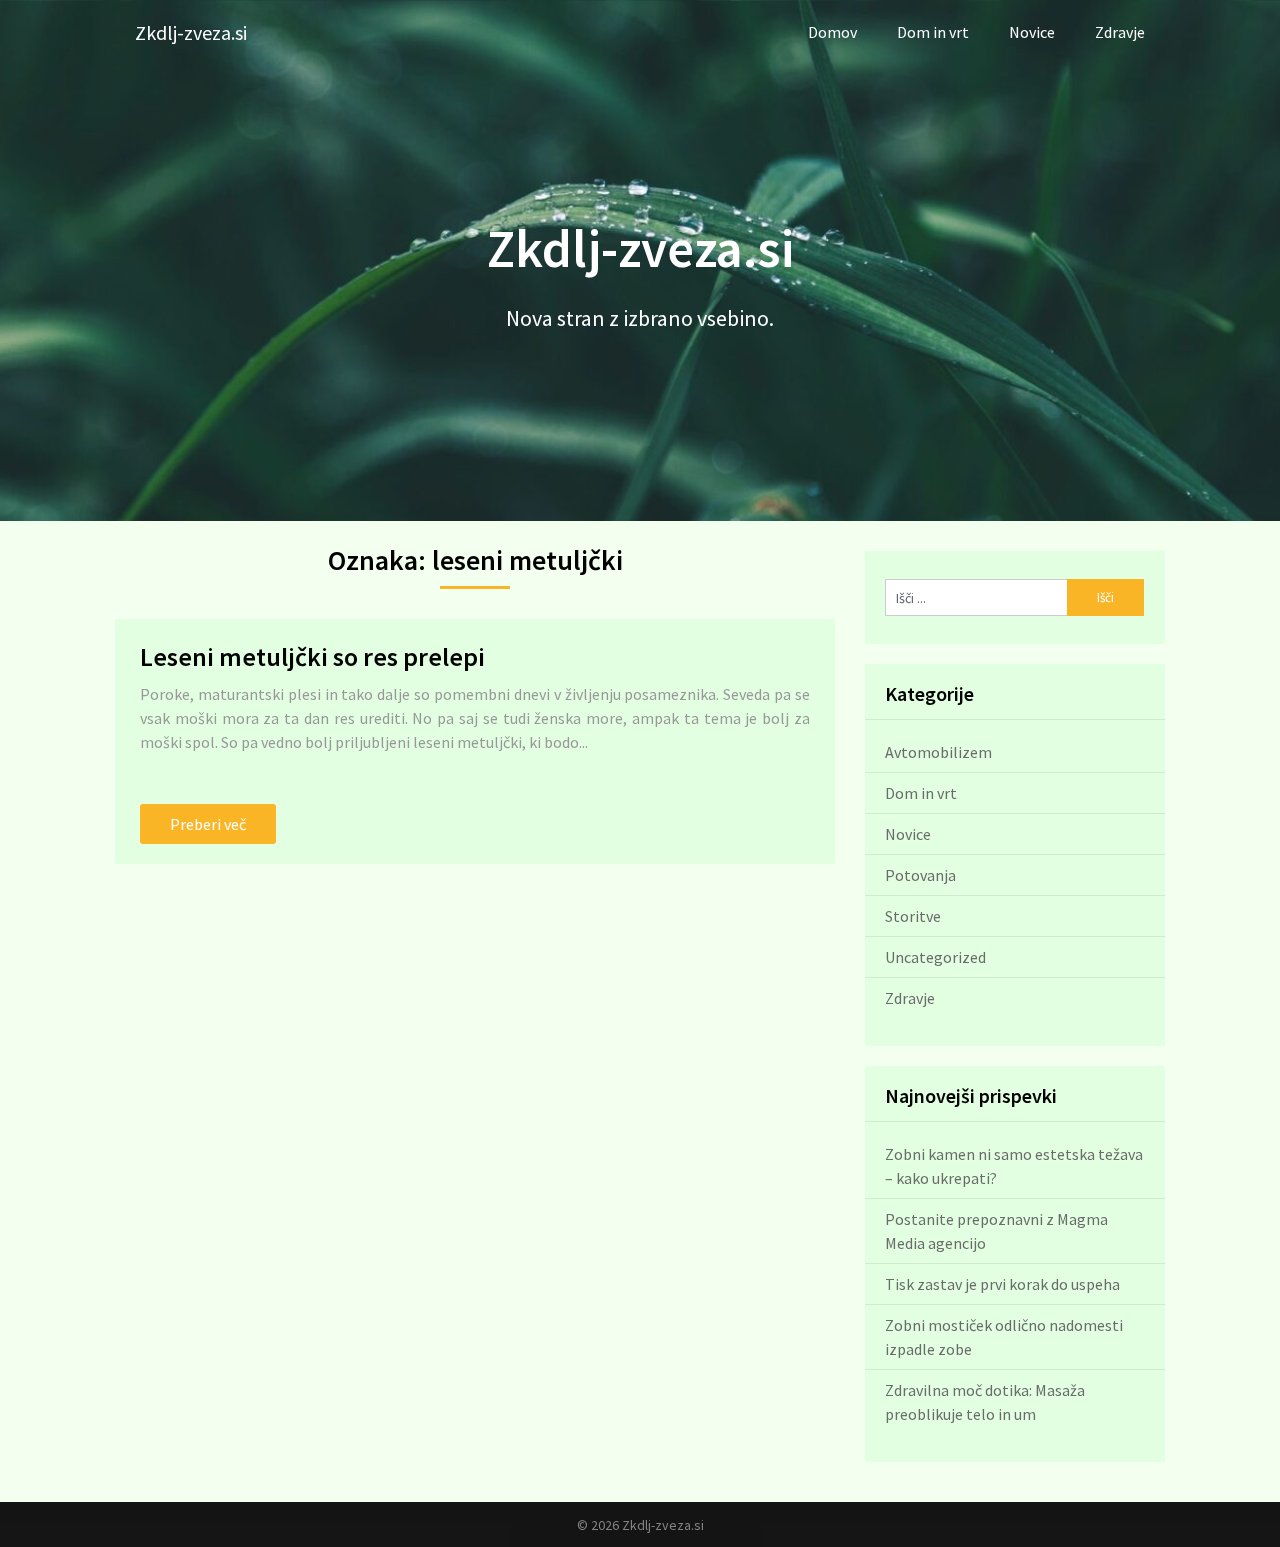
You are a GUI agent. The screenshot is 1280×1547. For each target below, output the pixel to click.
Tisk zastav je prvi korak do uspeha (1002, 1284)
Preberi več (208, 824)
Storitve (913, 916)
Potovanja (920, 875)
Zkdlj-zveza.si (191, 32)
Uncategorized (935, 957)
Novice (1032, 32)
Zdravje (1120, 32)
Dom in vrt (933, 32)
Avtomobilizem (938, 752)
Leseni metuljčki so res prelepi (312, 656)
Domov (832, 32)
